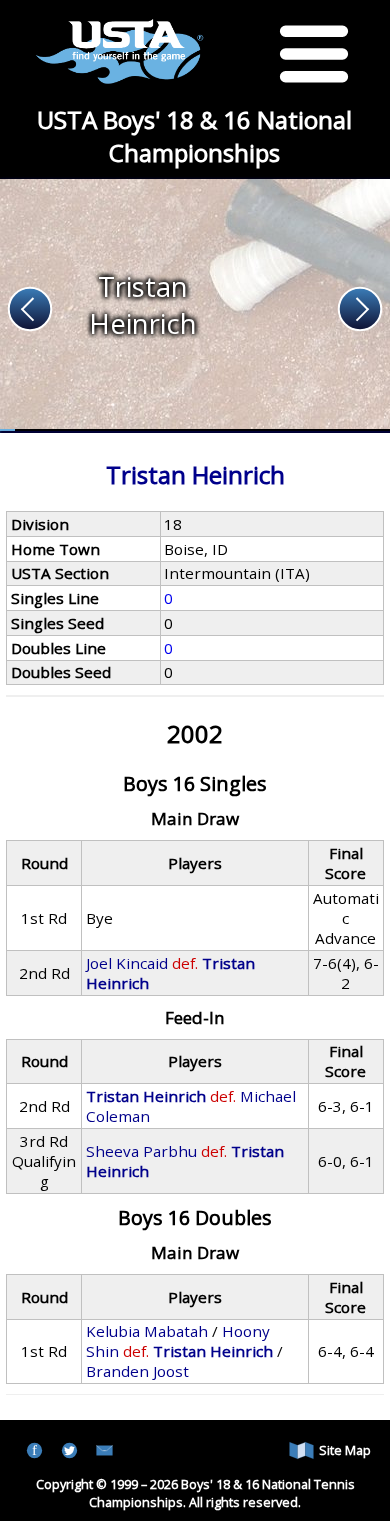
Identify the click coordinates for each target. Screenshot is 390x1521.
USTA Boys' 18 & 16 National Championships (194, 136)
